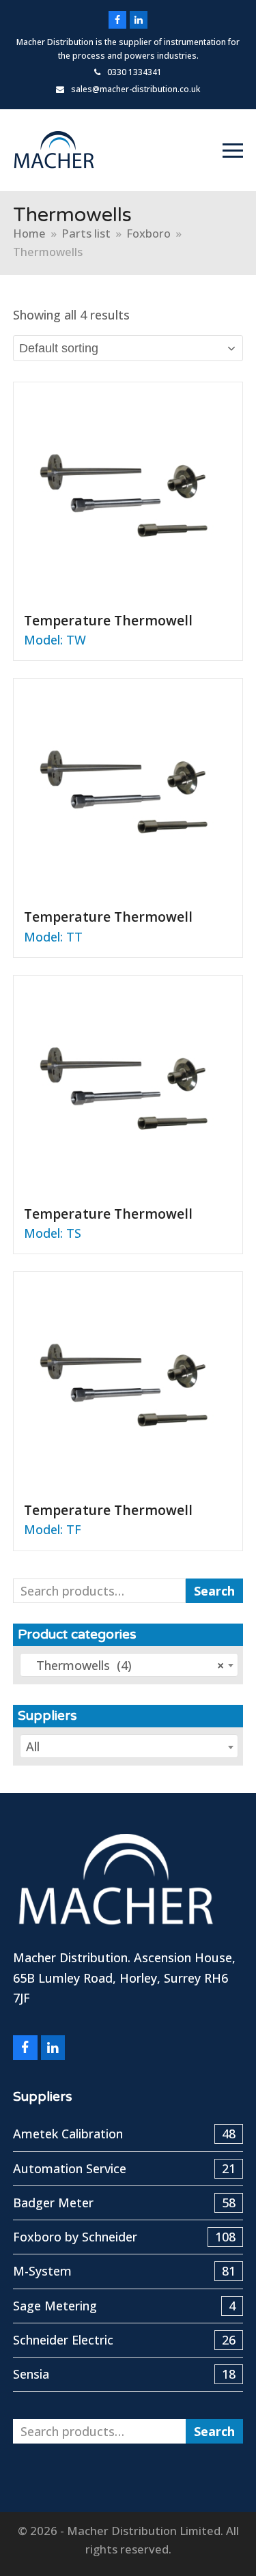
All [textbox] (33, 1746)
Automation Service (125, 2168)
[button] (233, 151)
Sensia (125, 2374)
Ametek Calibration (125, 2134)
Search (214, 1591)
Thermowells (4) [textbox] (125, 1665)
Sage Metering (125, 2306)
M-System (125, 2271)
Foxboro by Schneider (125, 2237)
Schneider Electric (125, 2340)
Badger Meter (125, 2203)
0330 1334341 (134, 72)
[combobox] (129, 1665)
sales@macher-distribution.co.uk (136, 89)
